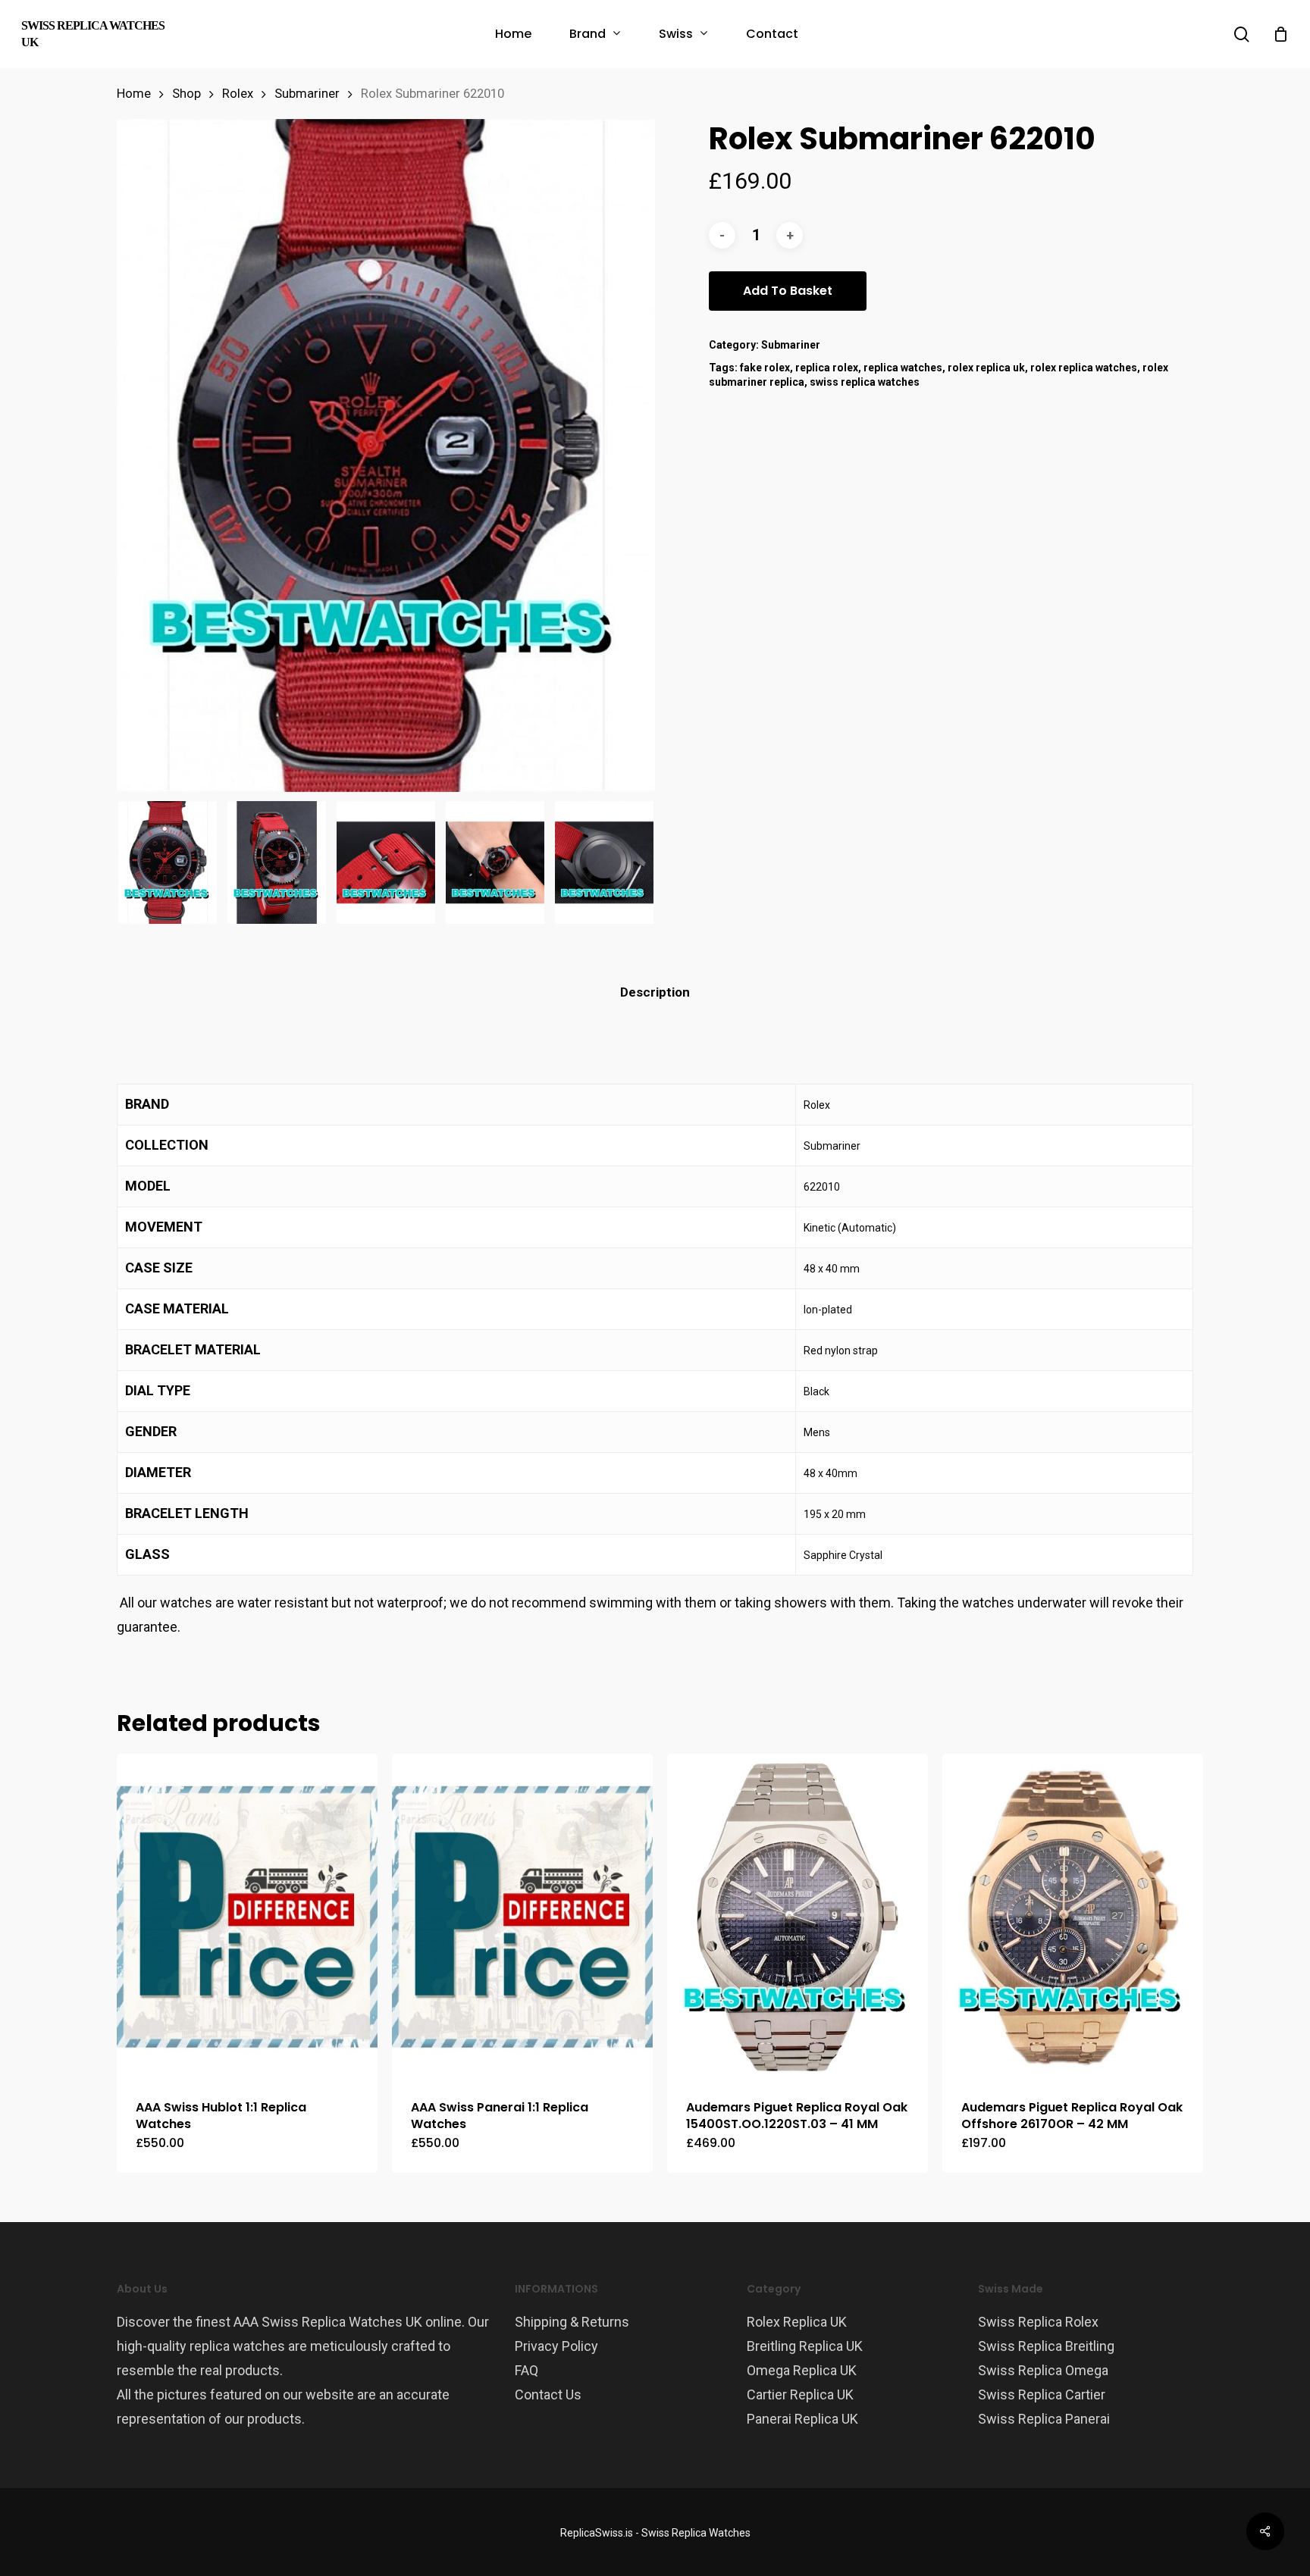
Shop (186, 94)
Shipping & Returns (572, 2322)
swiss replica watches (865, 382)
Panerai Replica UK (802, 2419)
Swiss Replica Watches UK (93, 34)
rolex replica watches (1084, 368)
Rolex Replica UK (797, 2322)
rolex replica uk (986, 368)
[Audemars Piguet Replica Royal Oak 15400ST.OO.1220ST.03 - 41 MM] (798, 1917)
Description (655, 992)
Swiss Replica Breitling (1046, 2346)
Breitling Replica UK (805, 2346)
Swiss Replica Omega (1043, 2370)
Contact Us (548, 2394)
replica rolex (827, 368)
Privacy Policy (556, 2346)
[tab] (655, 992)
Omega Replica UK (802, 2370)
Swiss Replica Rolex (1038, 2322)
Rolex (238, 94)
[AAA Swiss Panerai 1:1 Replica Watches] (522, 1917)
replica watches (903, 368)
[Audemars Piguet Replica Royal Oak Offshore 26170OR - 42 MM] (1073, 1917)
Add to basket (788, 291)
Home (134, 94)
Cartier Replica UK (800, 2394)
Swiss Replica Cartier (1042, 2394)
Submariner (307, 94)
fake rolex (765, 368)
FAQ (527, 2370)
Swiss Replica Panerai (1044, 2419)
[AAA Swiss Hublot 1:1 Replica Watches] (247, 1917)
